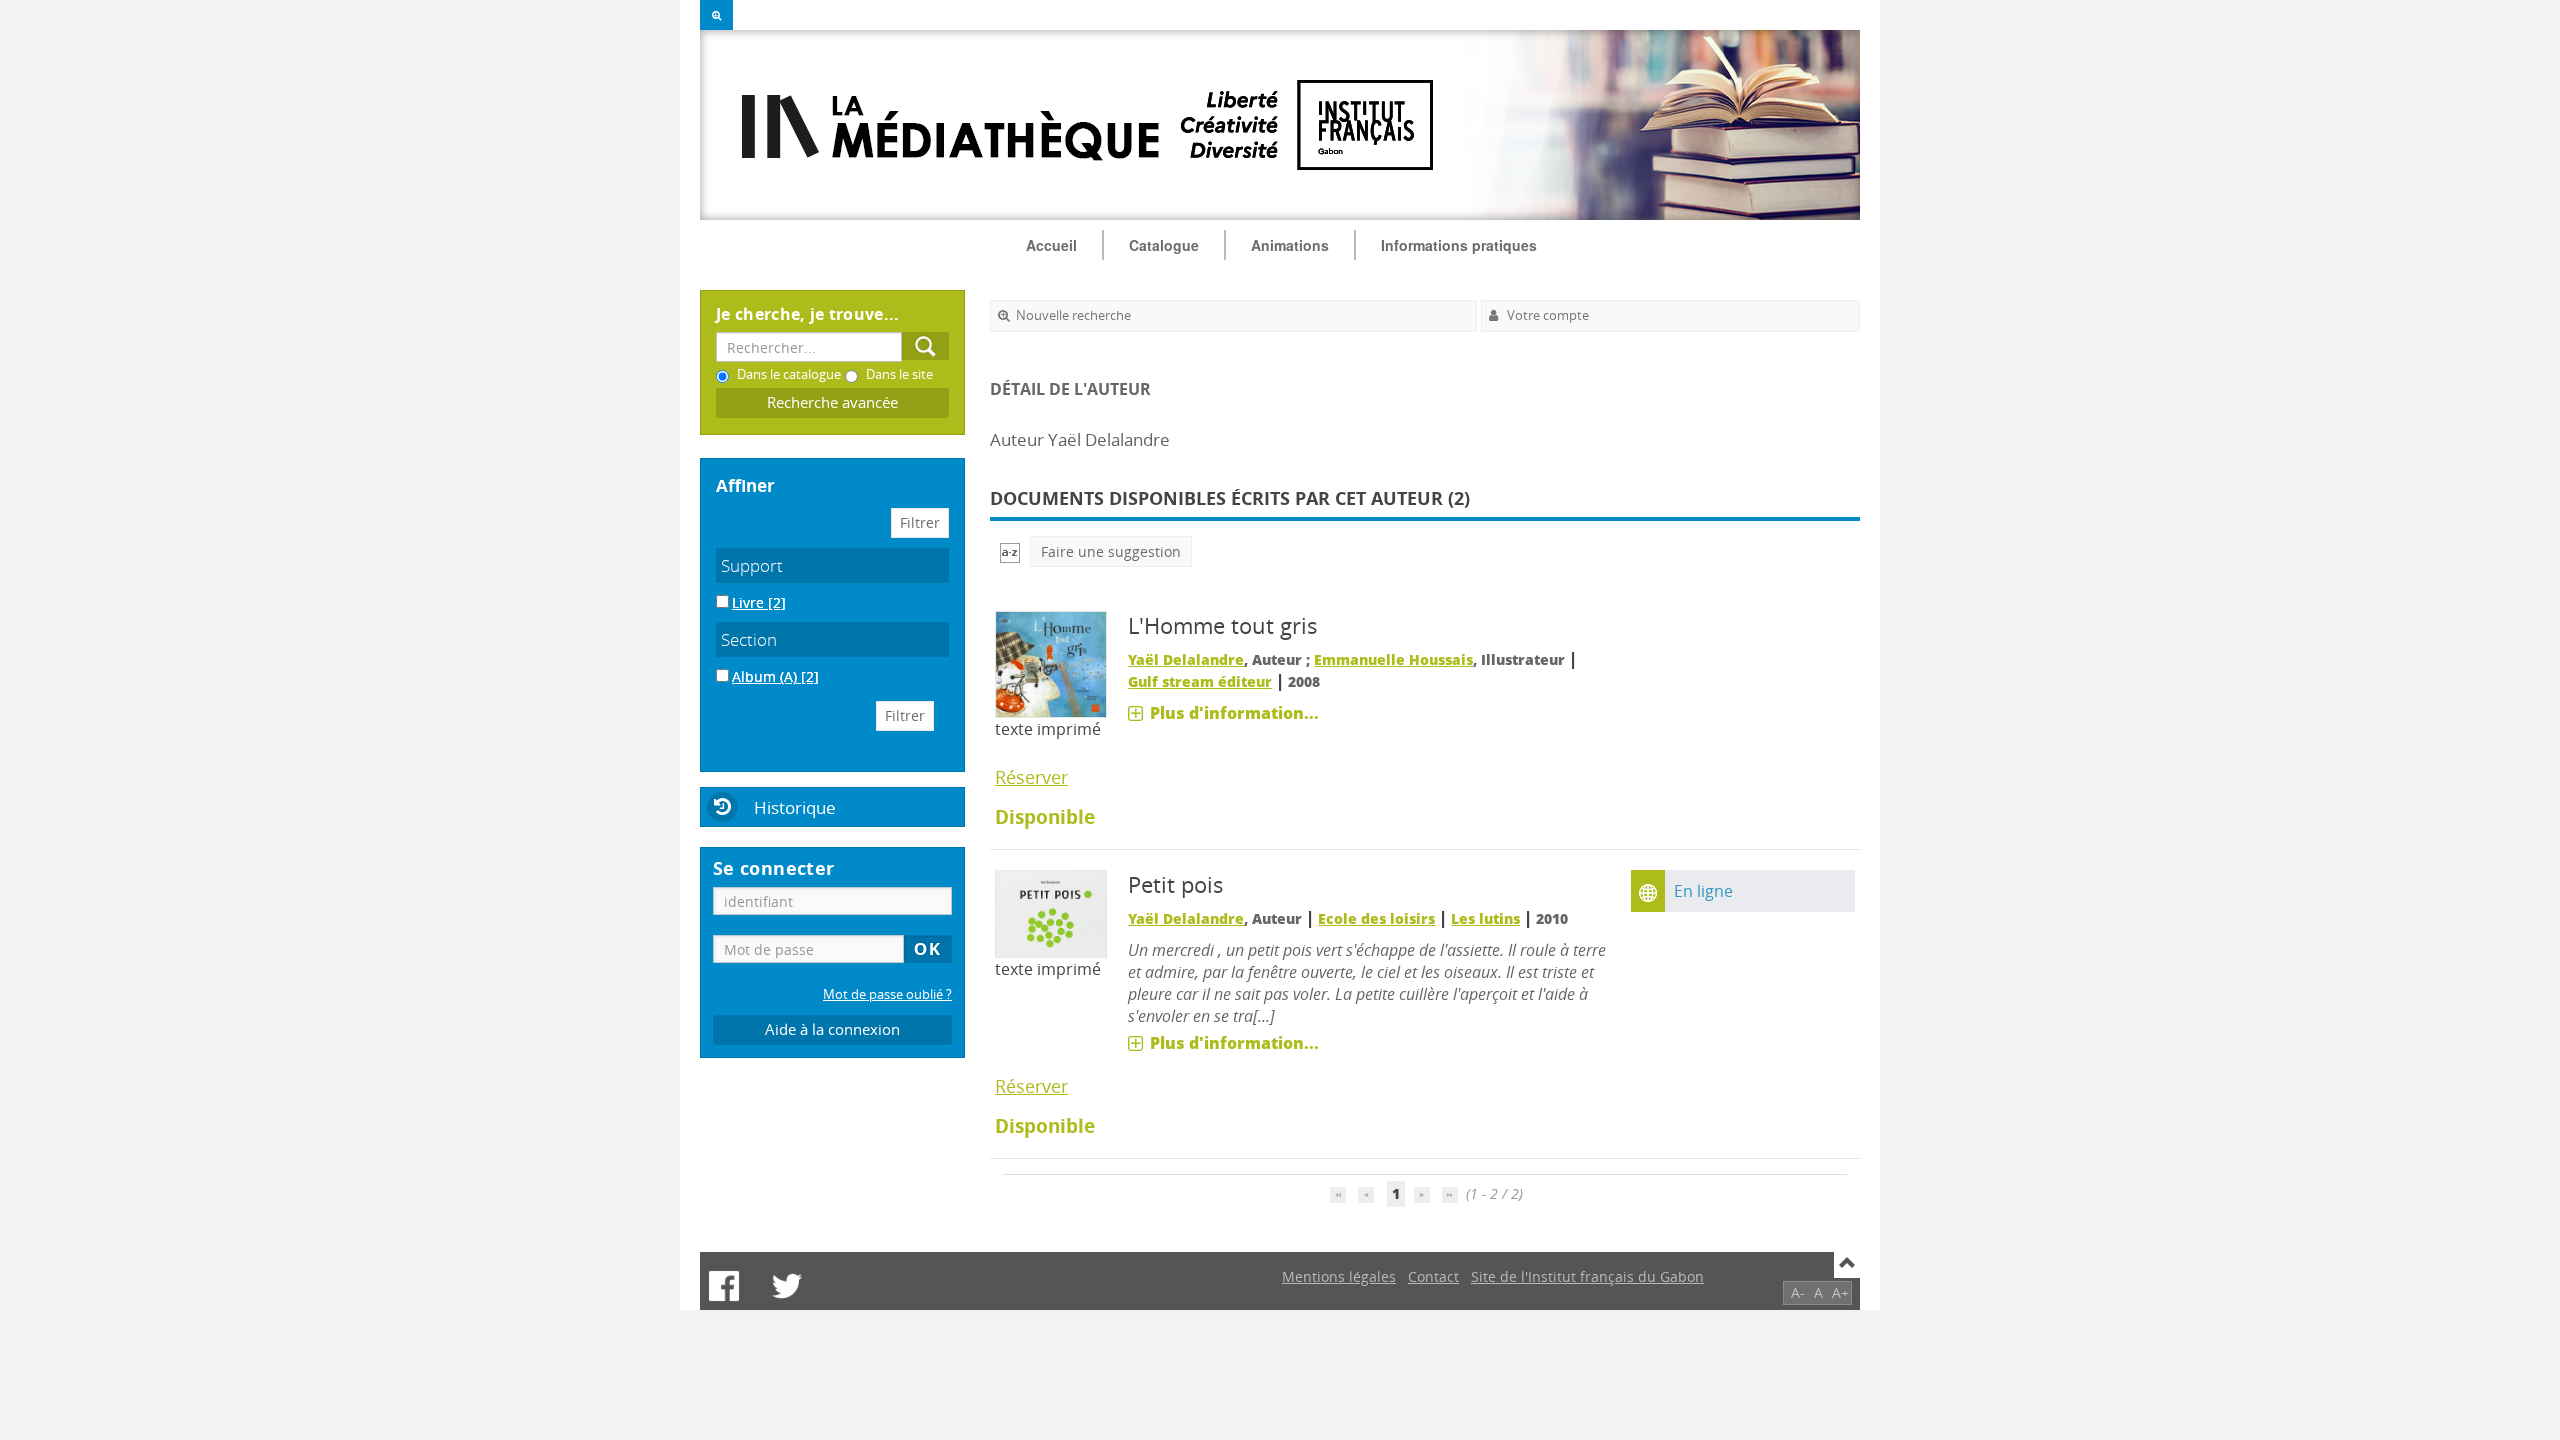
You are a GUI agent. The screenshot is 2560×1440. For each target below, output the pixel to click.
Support (752, 565)
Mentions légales (1339, 1276)
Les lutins (1485, 918)
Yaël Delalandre (1186, 659)
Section (749, 639)
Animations (1290, 245)
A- (1798, 1292)
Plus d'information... (1234, 713)
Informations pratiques (1459, 245)
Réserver (1031, 777)
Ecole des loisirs (1376, 918)
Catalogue (1164, 245)
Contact (1433, 1276)
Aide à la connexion (832, 1029)
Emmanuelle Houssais (1393, 659)
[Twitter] (787, 1286)
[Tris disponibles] (1010, 551)
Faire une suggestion (1111, 551)
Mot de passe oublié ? (887, 994)
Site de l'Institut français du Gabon (1587, 1276)
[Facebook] (724, 1286)
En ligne (1703, 891)
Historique (795, 807)
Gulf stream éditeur (1200, 681)
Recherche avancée (832, 402)
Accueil (1051, 245)
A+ (1840, 1292)
